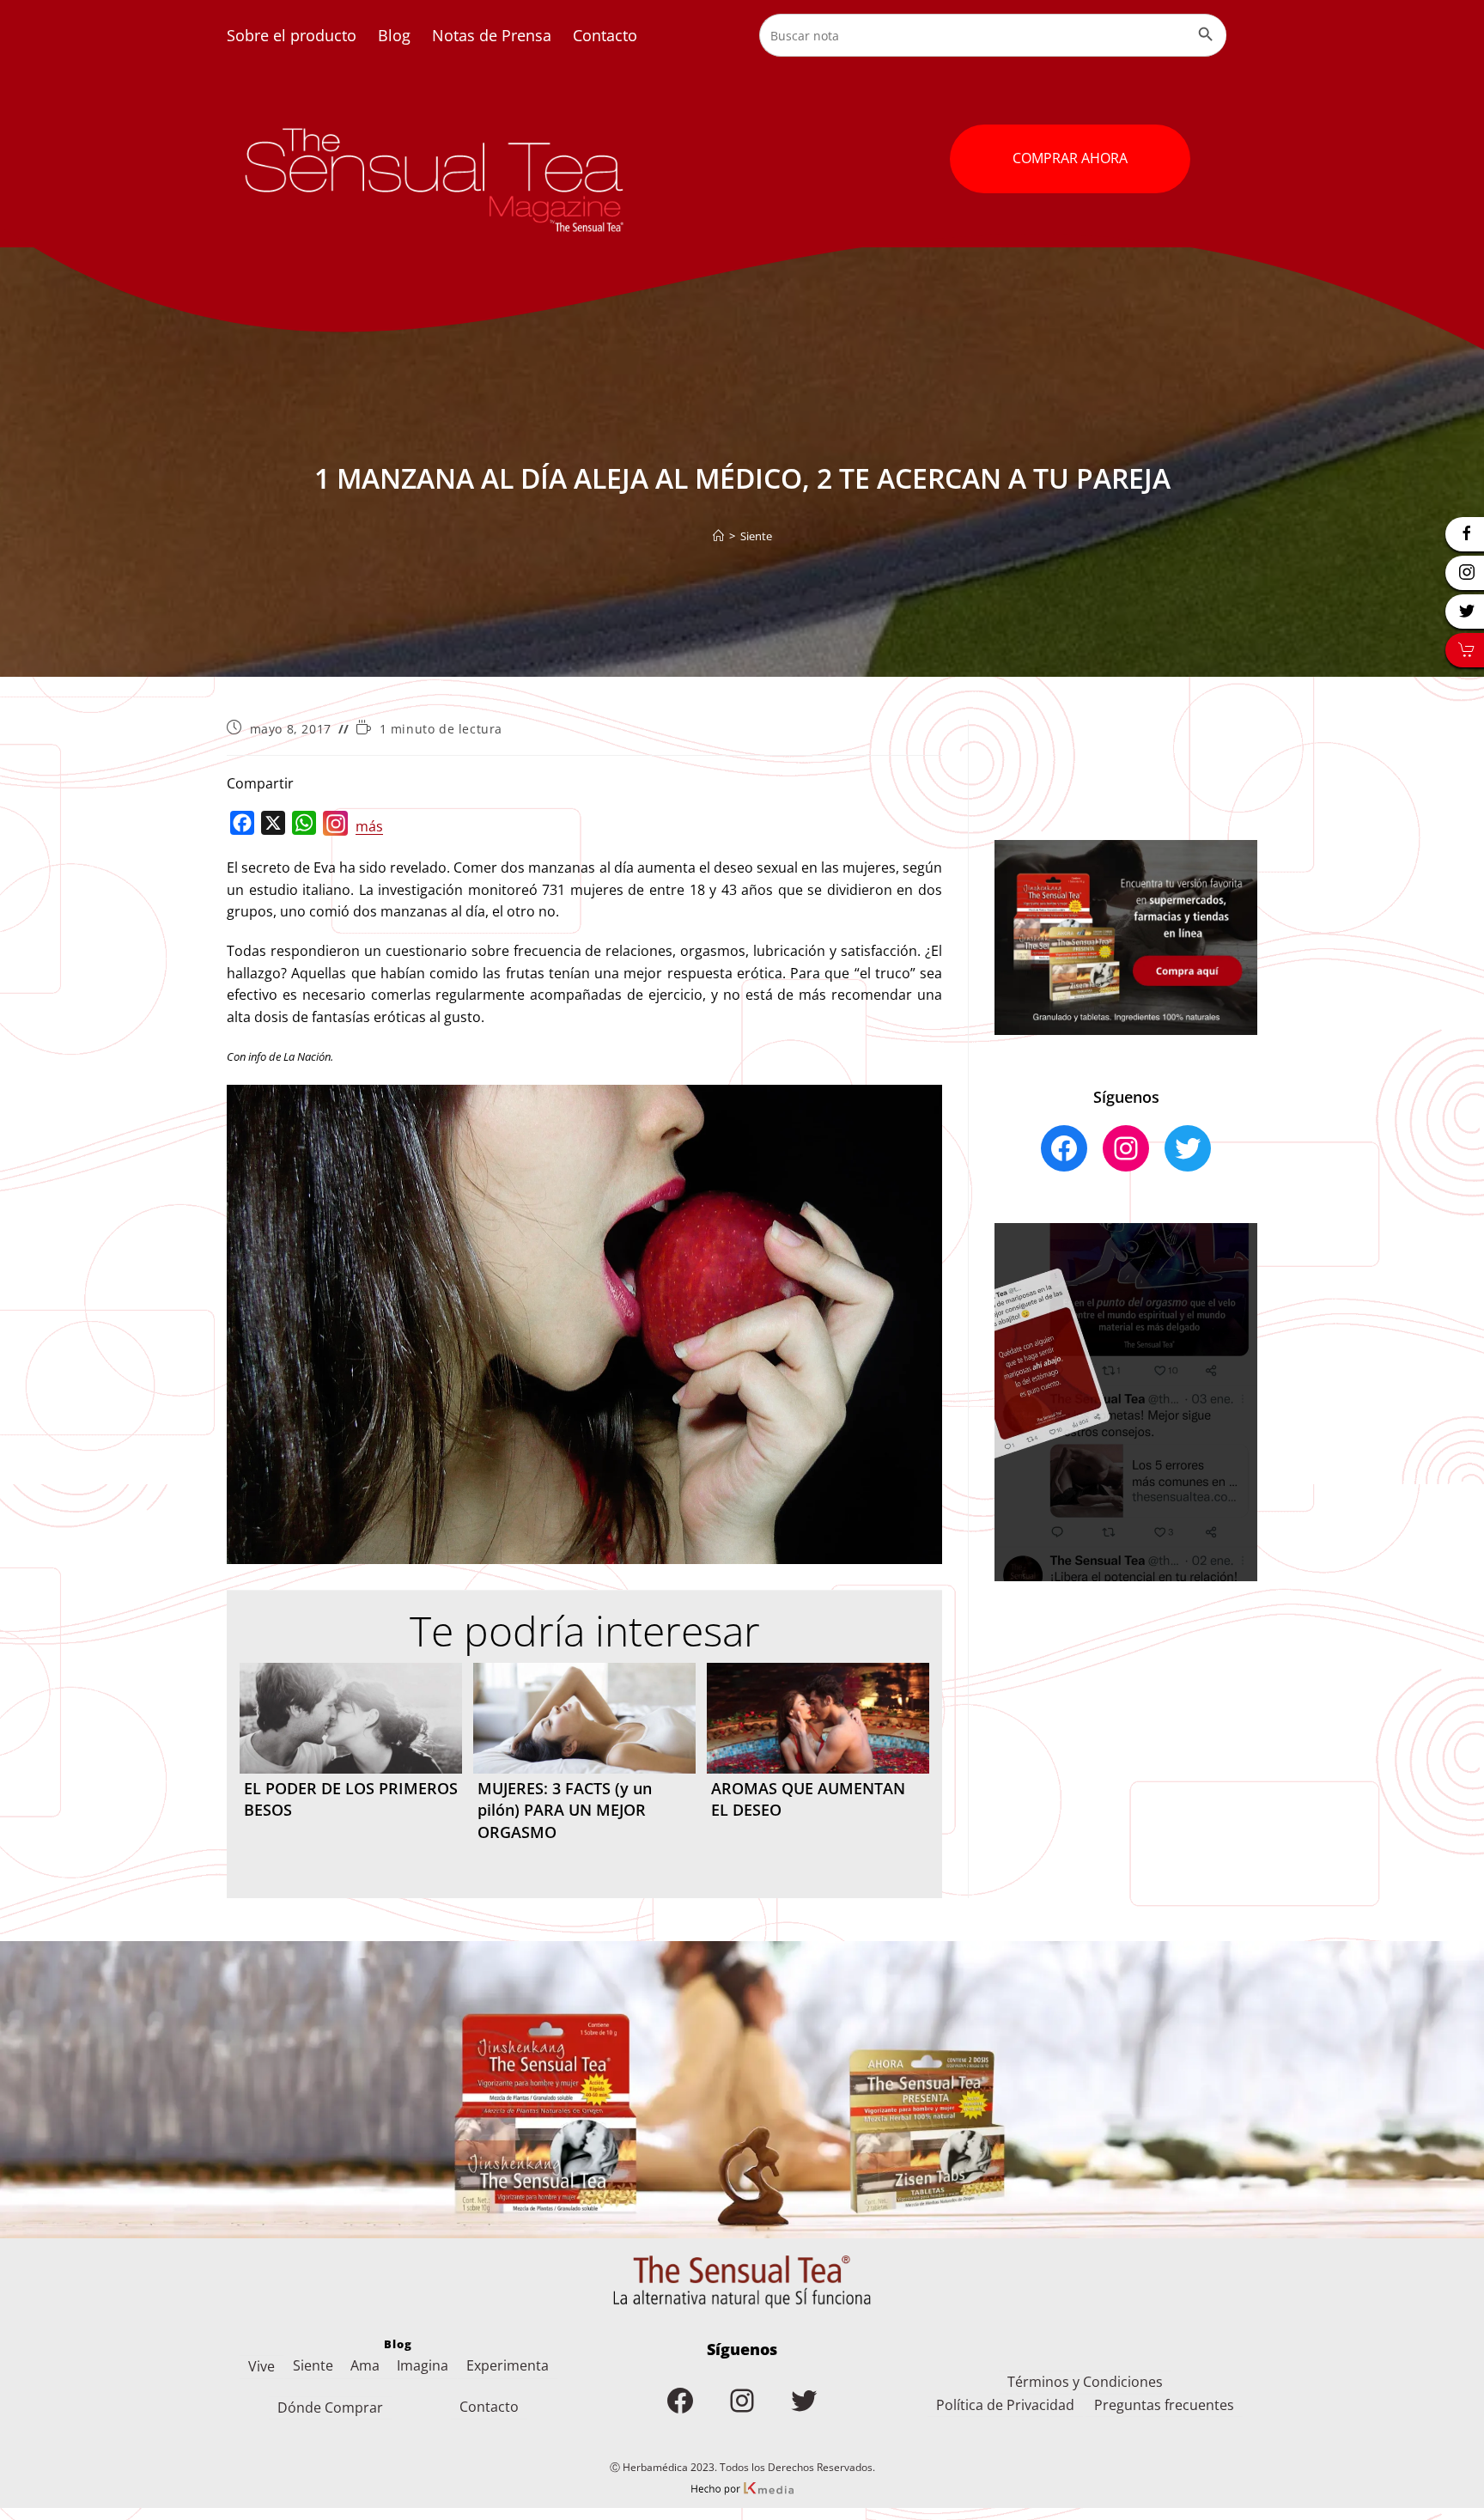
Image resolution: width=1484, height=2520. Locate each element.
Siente (756, 536)
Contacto (605, 35)
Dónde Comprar (330, 2407)
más (369, 826)
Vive (262, 2366)
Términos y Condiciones (1085, 2382)
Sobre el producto (292, 35)
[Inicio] (718, 536)
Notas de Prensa (492, 35)
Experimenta (508, 2365)
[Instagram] (336, 827)
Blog (394, 35)
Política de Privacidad (1005, 2405)
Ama (365, 2365)
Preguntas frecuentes (1164, 2405)
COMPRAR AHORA (1070, 158)
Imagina (423, 2365)
